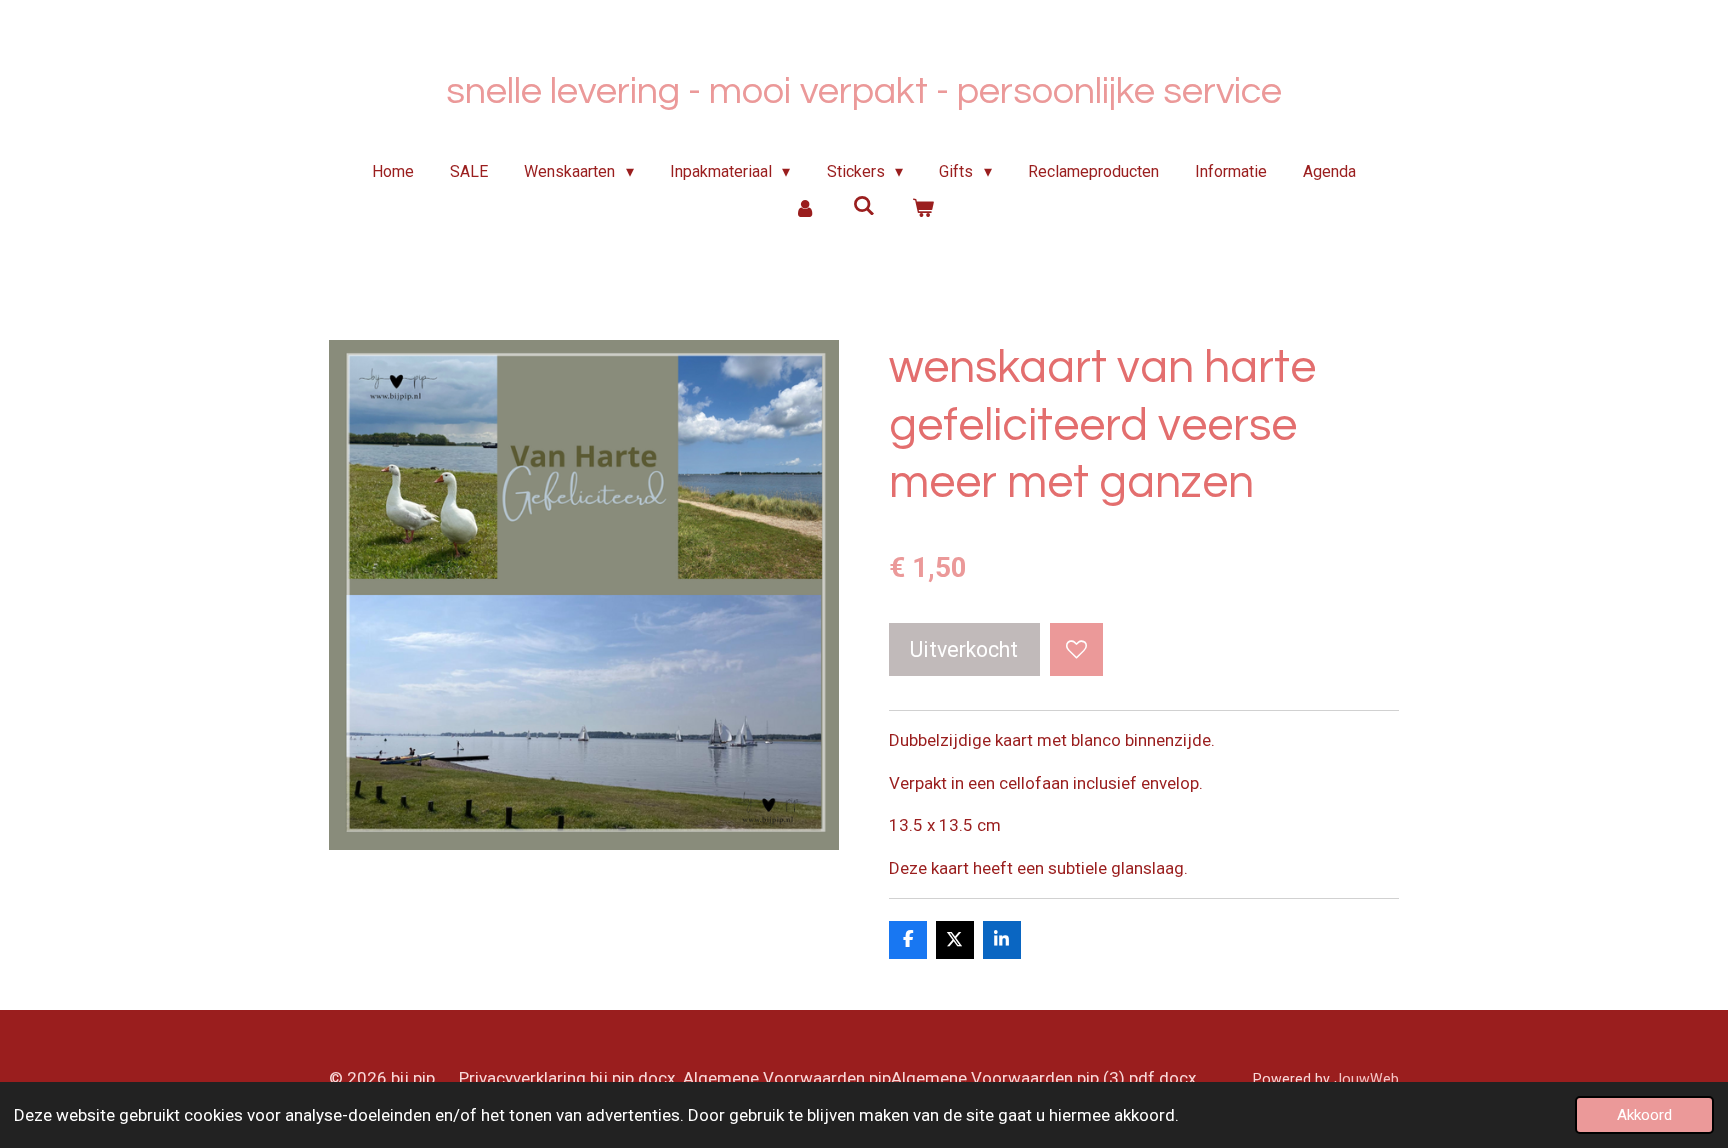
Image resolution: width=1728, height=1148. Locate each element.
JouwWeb (1366, 1079)
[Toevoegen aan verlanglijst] (1076, 649)
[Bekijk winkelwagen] (922, 208)
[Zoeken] (864, 205)
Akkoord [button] (1644, 1115)
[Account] (805, 208)
